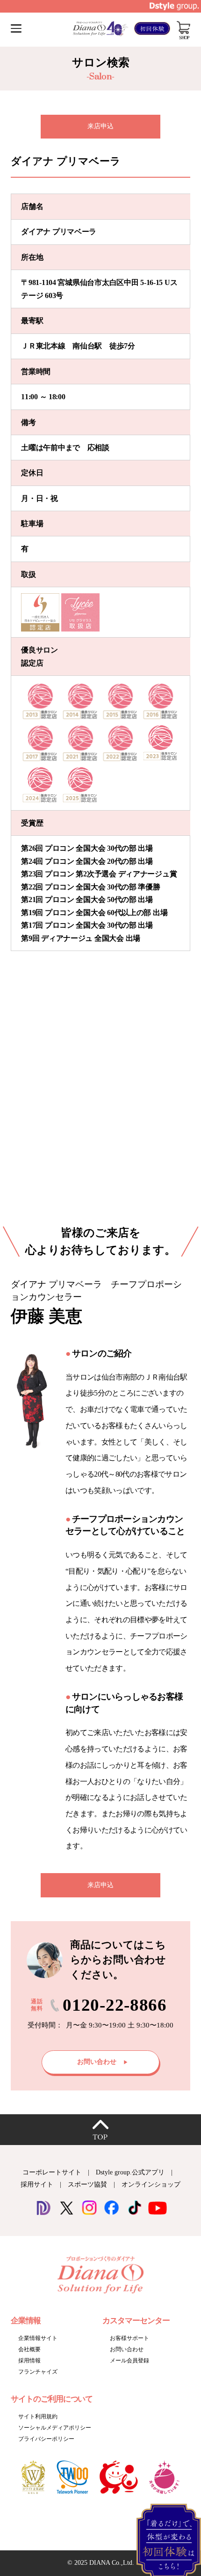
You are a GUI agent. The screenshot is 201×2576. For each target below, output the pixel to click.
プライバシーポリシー (46, 2439)
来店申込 (100, 126)
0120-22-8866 (115, 2005)
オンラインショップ (151, 2184)
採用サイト (37, 2184)
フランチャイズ (38, 2372)
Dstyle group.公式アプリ (130, 2172)
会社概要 (29, 2349)
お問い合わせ (127, 2349)
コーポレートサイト (52, 2172)
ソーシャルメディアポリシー (55, 2428)
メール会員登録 (129, 2361)
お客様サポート (129, 2338)
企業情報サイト (38, 2338)
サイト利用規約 (38, 2416)
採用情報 (29, 2361)
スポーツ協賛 (87, 2184)
